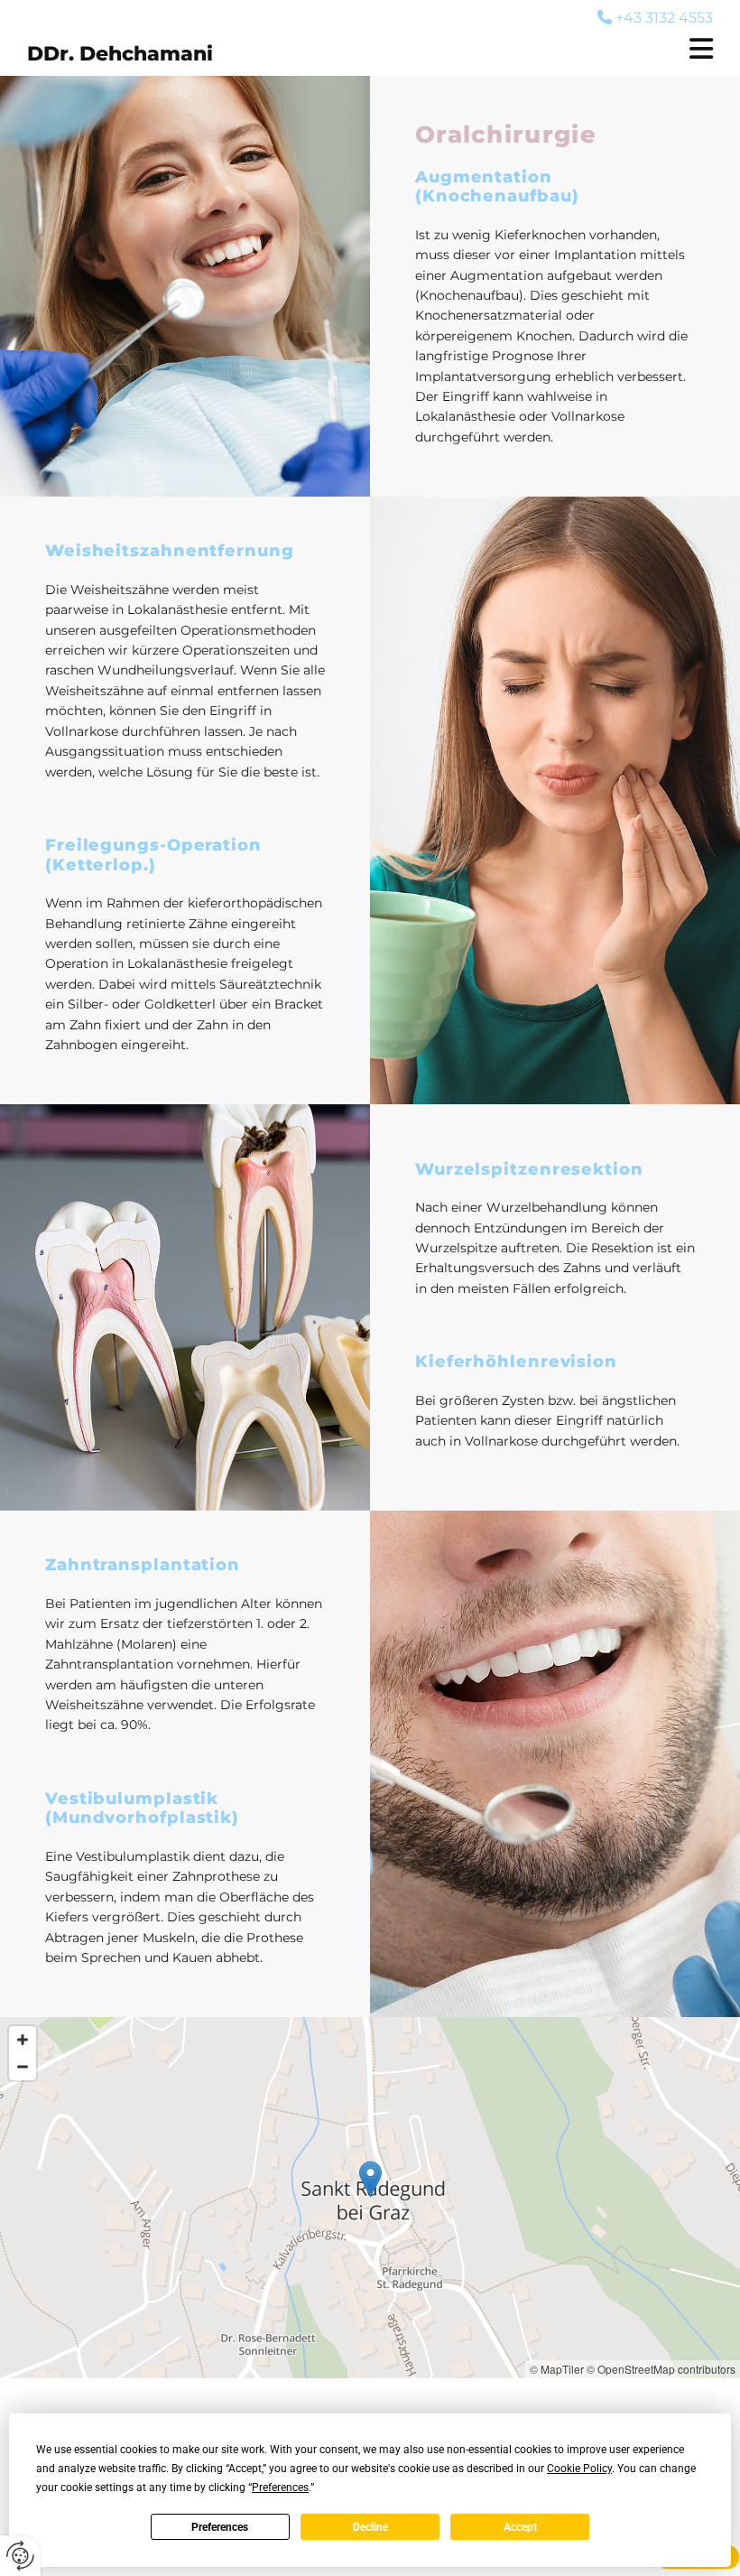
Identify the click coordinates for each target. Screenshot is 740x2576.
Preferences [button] (280, 2488)
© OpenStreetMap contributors (661, 2369)
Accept (520, 2527)
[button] (578, 49)
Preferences (220, 2527)
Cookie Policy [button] (579, 2469)
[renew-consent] (20, 2556)
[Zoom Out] (23, 2067)
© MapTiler (557, 2369)
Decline (370, 2527)
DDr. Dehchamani (120, 54)
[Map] (370, 2198)
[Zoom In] (23, 2040)
